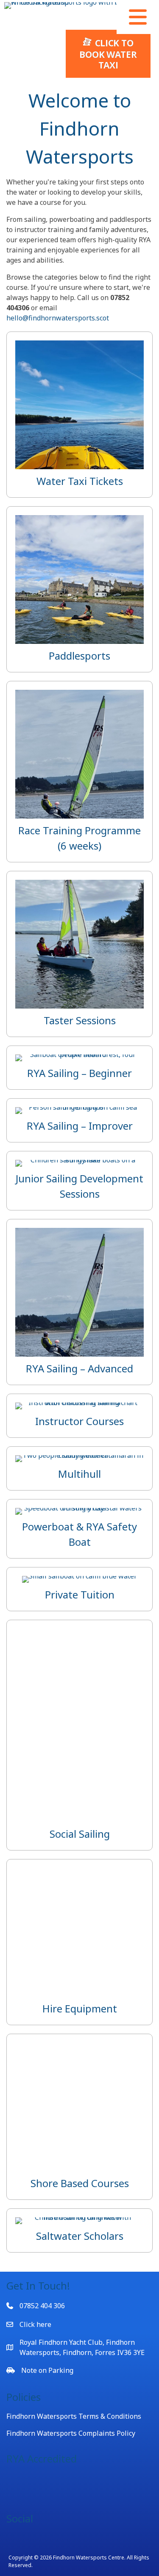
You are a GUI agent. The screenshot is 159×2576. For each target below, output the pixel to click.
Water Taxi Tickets (80, 481)
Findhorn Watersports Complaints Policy (71, 2433)
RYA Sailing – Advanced (79, 1368)
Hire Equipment (80, 2008)
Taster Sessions (80, 1020)
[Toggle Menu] (138, 17)
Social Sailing (80, 1834)
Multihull (79, 1474)
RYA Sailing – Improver (80, 1126)
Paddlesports (79, 656)
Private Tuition (80, 1594)
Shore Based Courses (80, 2183)
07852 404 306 (42, 2306)
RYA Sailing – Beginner (79, 1073)
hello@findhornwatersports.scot (58, 318)
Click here (35, 2324)
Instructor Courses (79, 1421)
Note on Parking (47, 2370)
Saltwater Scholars (80, 2236)
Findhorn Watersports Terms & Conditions (74, 2416)
